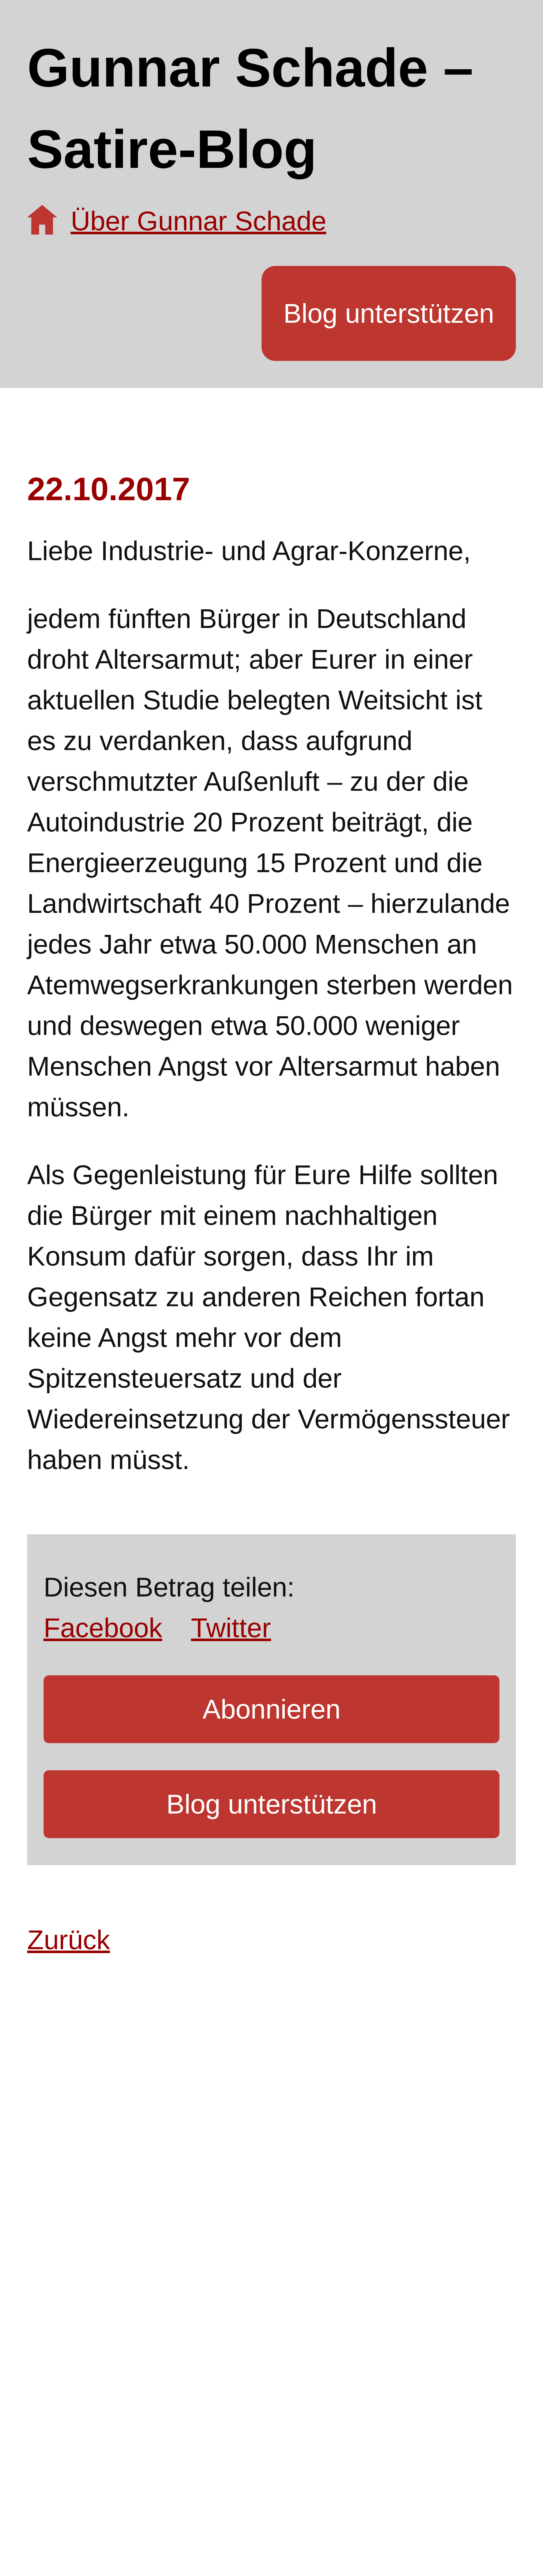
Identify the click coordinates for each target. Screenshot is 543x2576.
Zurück (69, 1940)
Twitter (231, 1628)
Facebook (103, 1628)
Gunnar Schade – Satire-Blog (250, 108)
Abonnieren (271, 1709)
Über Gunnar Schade (199, 221)
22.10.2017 (109, 489)
